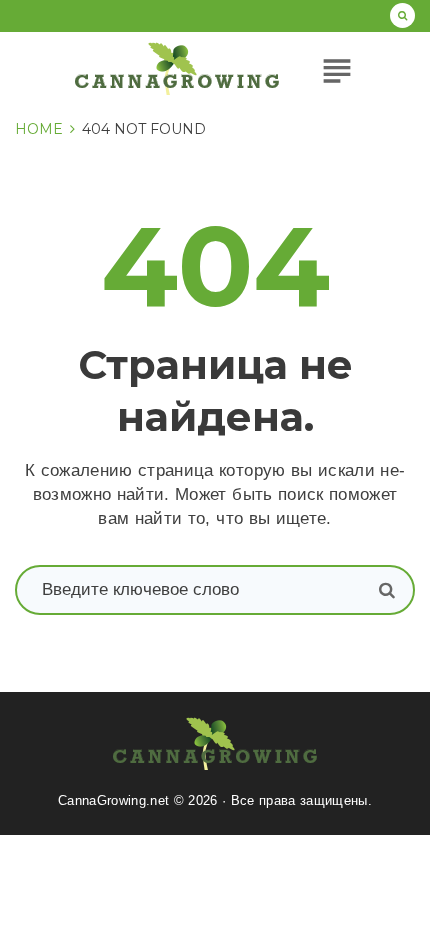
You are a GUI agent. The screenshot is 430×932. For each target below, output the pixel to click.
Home (39, 129)
